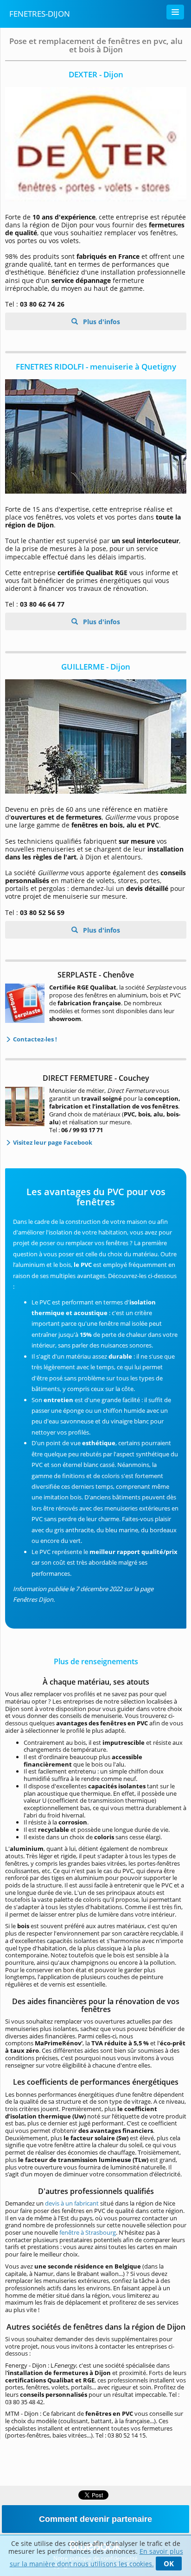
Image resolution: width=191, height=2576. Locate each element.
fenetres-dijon (40, 14)
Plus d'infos (101, 322)
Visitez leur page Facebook (52, 1142)
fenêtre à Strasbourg (88, 2232)
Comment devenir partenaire (95, 2519)
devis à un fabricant (73, 2203)
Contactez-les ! (34, 1039)
